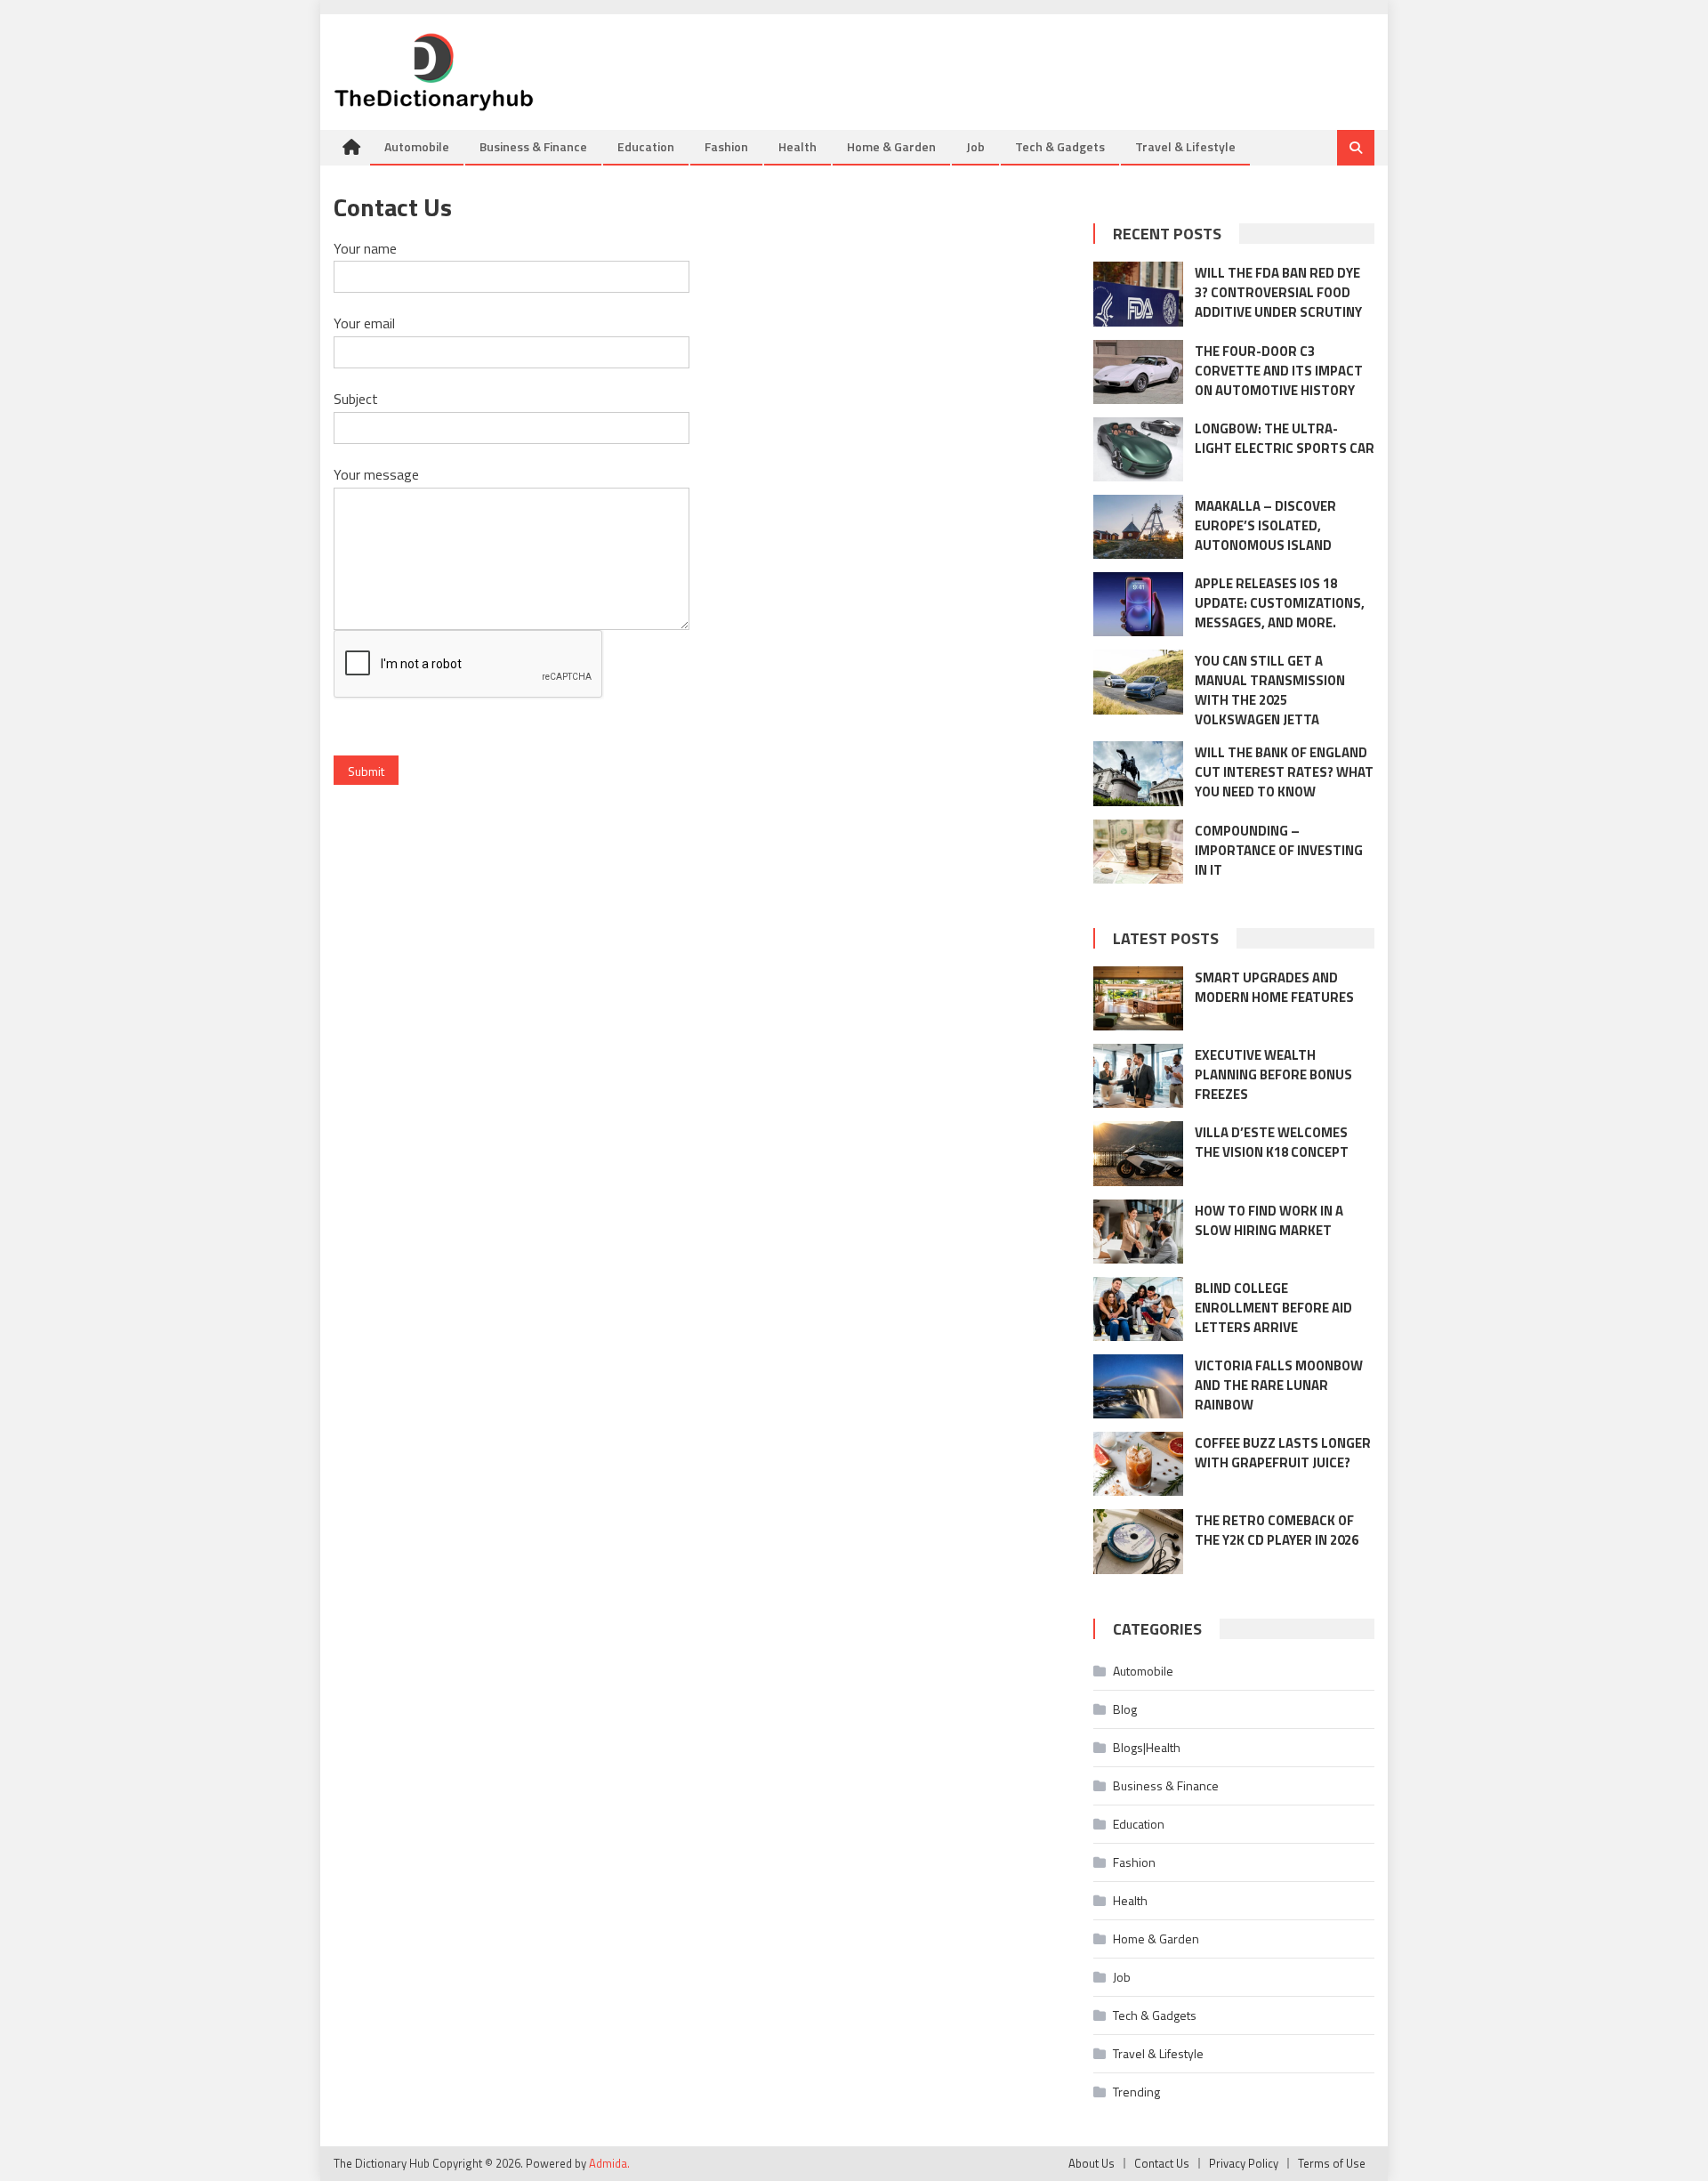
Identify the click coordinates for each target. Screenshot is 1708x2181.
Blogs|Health (1147, 1747)
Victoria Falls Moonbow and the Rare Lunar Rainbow (1279, 1385)
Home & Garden (891, 146)
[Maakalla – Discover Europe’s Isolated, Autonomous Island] (1138, 527)
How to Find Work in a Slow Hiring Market (1269, 1220)
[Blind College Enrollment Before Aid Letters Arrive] (1138, 1309)
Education (646, 146)
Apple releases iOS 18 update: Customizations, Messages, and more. (1280, 603)
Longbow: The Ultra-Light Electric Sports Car (1285, 438)
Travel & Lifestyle (1185, 146)
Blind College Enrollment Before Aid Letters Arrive (1273, 1308)
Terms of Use (1332, 2163)
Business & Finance (533, 146)
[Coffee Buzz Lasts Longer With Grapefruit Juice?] (1138, 1464)
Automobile (417, 146)
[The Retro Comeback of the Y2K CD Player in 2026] (1138, 1541)
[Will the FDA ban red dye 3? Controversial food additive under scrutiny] (1138, 294)
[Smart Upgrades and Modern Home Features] (1138, 998)
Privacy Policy (1244, 2163)
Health (798, 146)
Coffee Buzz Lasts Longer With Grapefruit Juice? (1283, 1453)
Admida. (609, 2163)
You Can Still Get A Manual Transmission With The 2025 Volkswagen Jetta (1270, 690)
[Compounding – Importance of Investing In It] (1138, 852)
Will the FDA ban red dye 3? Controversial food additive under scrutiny (1278, 292)
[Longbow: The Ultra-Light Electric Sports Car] (1138, 449)
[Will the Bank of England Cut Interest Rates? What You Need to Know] (1138, 773)
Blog (1125, 1709)
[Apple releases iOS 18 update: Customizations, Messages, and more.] (1138, 604)
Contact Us (1162, 2163)
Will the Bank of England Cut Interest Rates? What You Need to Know (1284, 772)
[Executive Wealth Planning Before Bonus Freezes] (1138, 1076)
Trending (1136, 2092)
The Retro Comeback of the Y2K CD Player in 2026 (1277, 1530)
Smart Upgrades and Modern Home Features (1274, 987)
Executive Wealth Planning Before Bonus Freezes (1273, 1074)
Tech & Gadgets (1060, 146)
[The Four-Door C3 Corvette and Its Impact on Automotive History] (1138, 372)
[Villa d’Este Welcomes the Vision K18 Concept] (1138, 1153)
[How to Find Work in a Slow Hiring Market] (1138, 1232)
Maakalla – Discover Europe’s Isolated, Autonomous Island (1265, 525)
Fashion (726, 146)
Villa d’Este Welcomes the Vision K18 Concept (1272, 1142)
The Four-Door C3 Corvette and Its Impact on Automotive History (1279, 371)
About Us (1092, 2163)
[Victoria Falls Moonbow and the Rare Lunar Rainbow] (1138, 1386)
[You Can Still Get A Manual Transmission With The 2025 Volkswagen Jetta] (1138, 682)
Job (975, 146)
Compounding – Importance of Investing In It (1279, 850)
